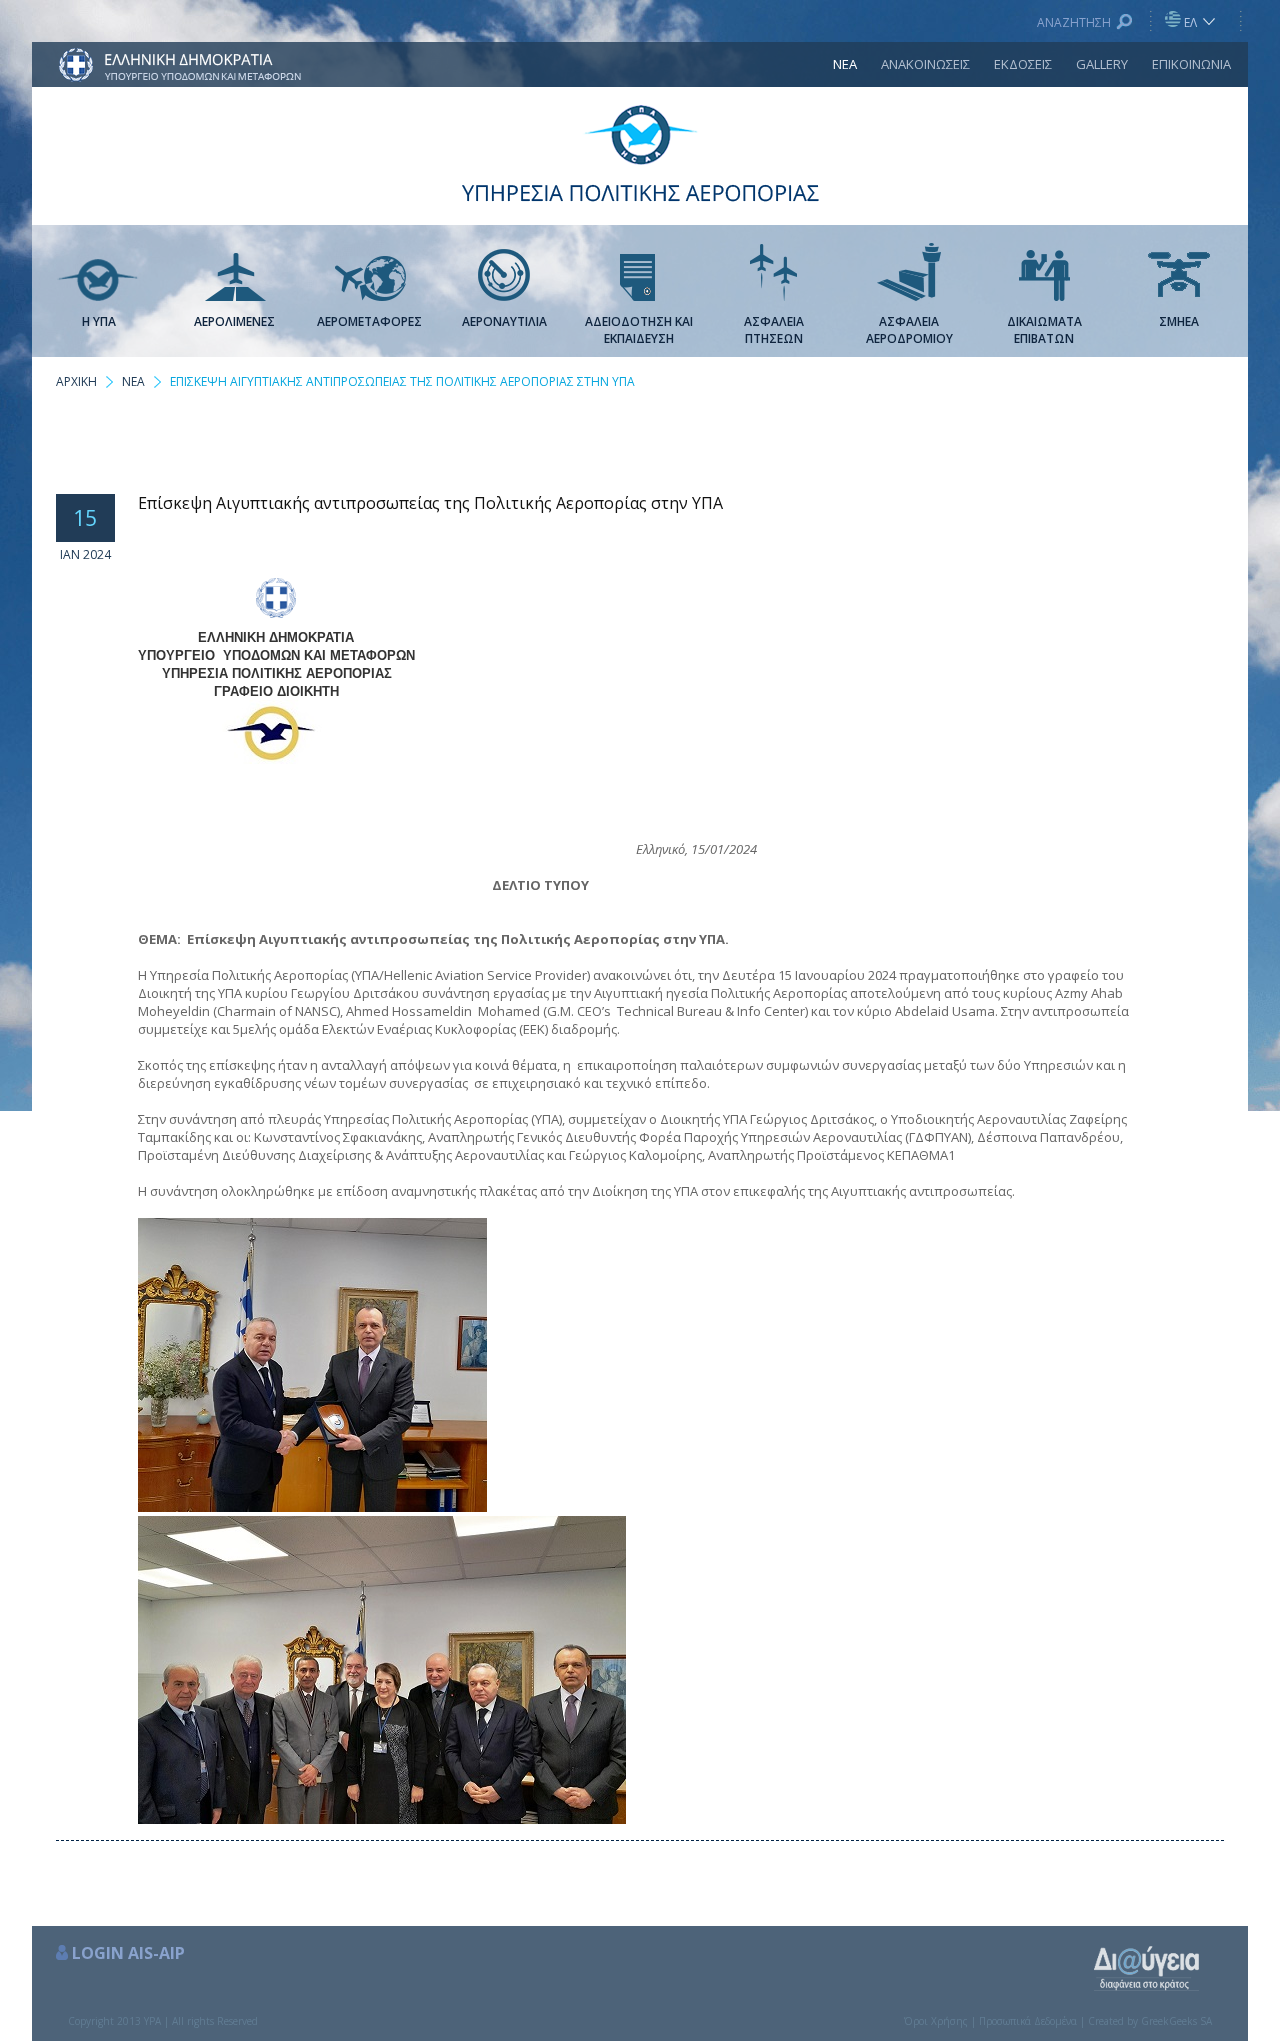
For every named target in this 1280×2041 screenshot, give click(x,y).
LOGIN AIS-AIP (128, 1953)
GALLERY (1102, 64)
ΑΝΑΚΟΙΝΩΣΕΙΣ (925, 64)
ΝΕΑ (845, 64)
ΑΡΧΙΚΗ (76, 381)
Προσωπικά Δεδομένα (1028, 2021)
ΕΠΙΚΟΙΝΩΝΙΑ (1191, 64)
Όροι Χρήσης (936, 2021)
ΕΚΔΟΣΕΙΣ (1023, 64)
